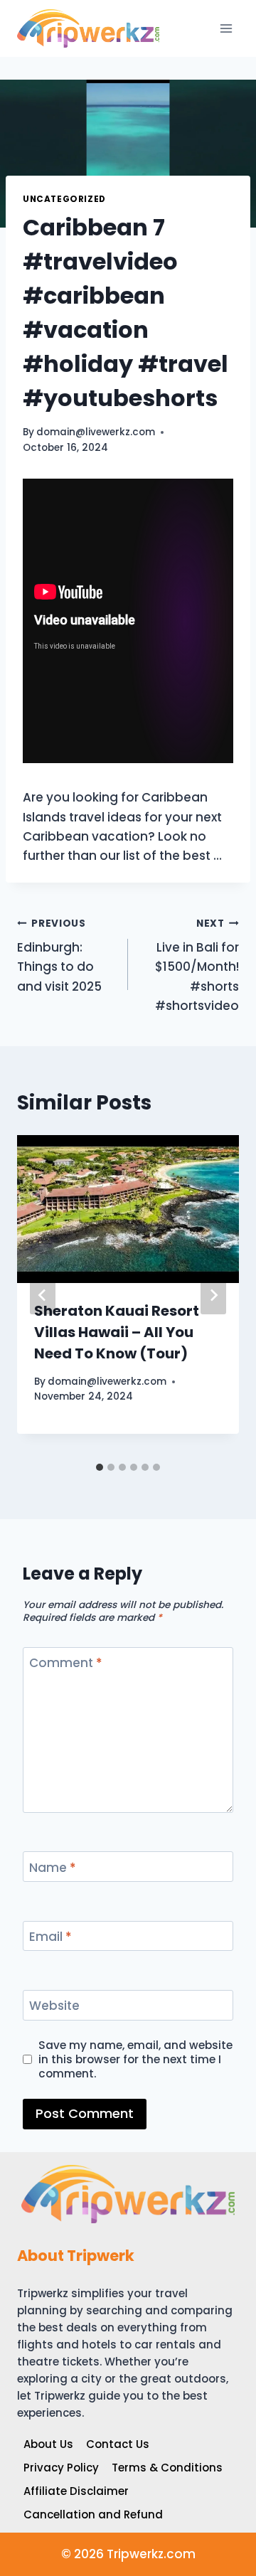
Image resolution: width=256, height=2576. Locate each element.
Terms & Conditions (167, 2468)
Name (53, 1868)
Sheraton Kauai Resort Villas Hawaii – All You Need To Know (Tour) (117, 1332)
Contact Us (118, 2444)
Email (50, 1937)
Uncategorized (64, 199)
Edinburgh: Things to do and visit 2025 (59, 956)
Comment (66, 1663)
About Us (48, 2444)
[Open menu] (226, 28)
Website (54, 2006)
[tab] (100, 1467)
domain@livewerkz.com (96, 432)
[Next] (213, 1295)
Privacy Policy (61, 2468)
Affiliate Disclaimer (76, 2491)
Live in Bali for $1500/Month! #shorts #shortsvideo (197, 965)
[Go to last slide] (43, 1295)
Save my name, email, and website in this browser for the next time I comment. (135, 2060)
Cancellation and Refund (93, 2514)
